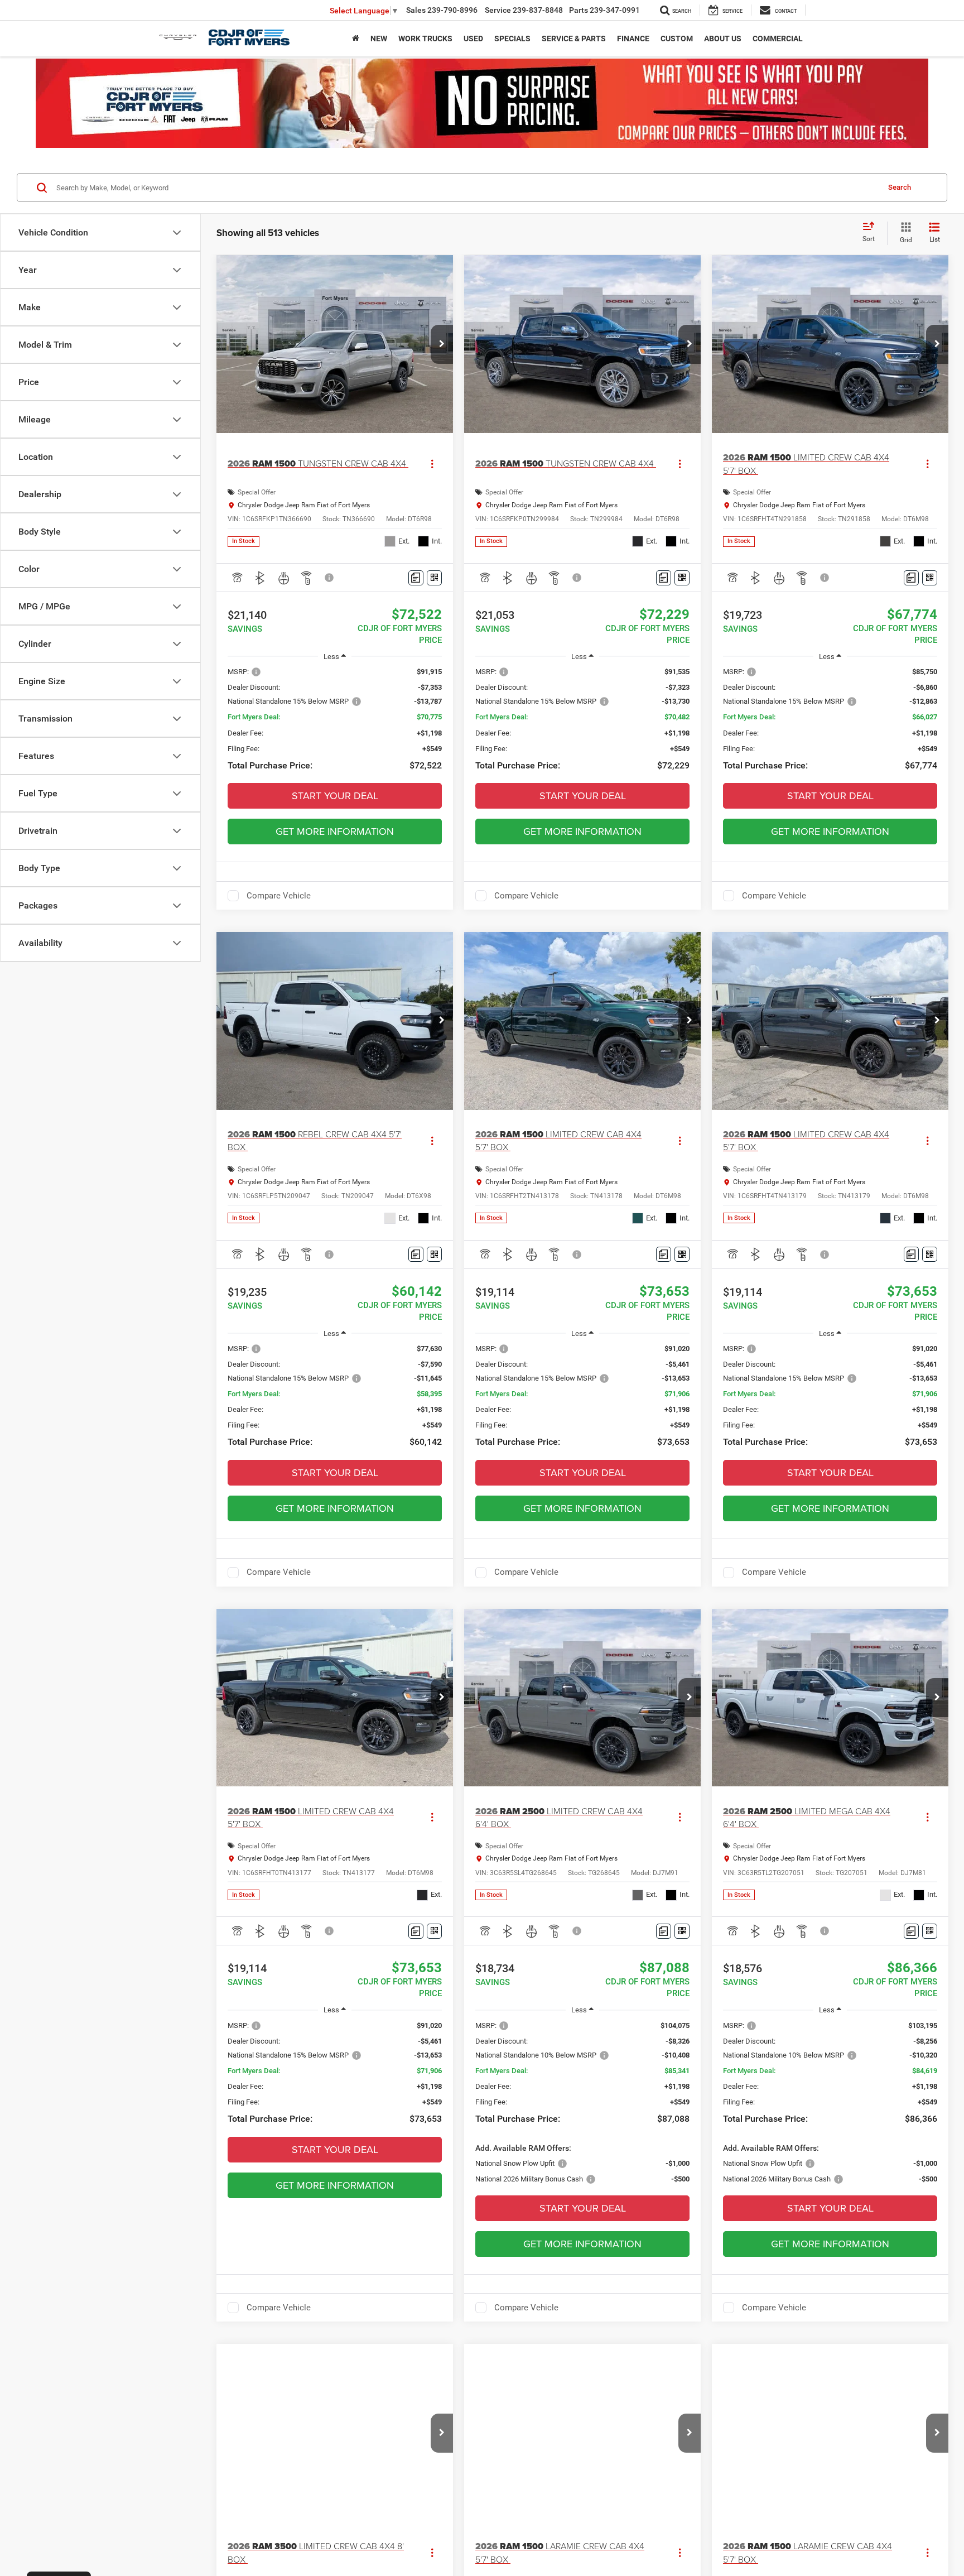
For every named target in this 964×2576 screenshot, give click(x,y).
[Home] (356, 39)
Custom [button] (677, 39)
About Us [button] (723, 39)
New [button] (379, 39)
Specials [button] (512, 39)
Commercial (778, 39)
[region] (335, 725)
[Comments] (416, 578)
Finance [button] (633, 39)
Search (900, 187)
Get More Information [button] (335, 831)
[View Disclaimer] (330, 578)
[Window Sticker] (434, 578)
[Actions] (432, 464)
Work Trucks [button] (425, 39)
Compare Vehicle (279, 896)
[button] (442, 344)
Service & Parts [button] (574, 39)
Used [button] (473, 39)
